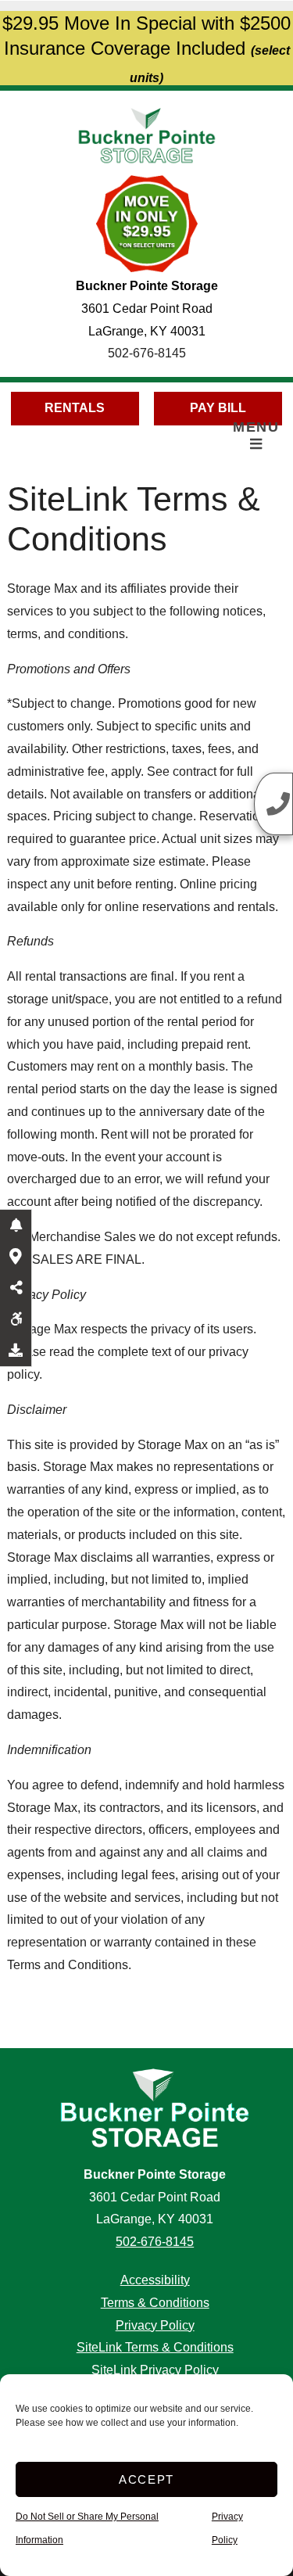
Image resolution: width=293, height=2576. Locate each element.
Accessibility (155, 2280)
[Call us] (273, 804)
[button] (16, 1225)
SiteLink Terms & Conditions (155, 2347)
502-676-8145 (147, 353)
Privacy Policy (155, 2325)
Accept (146, 2479)
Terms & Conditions (155, 2303)
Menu (256, 427)
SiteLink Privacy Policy (155, 2370)
